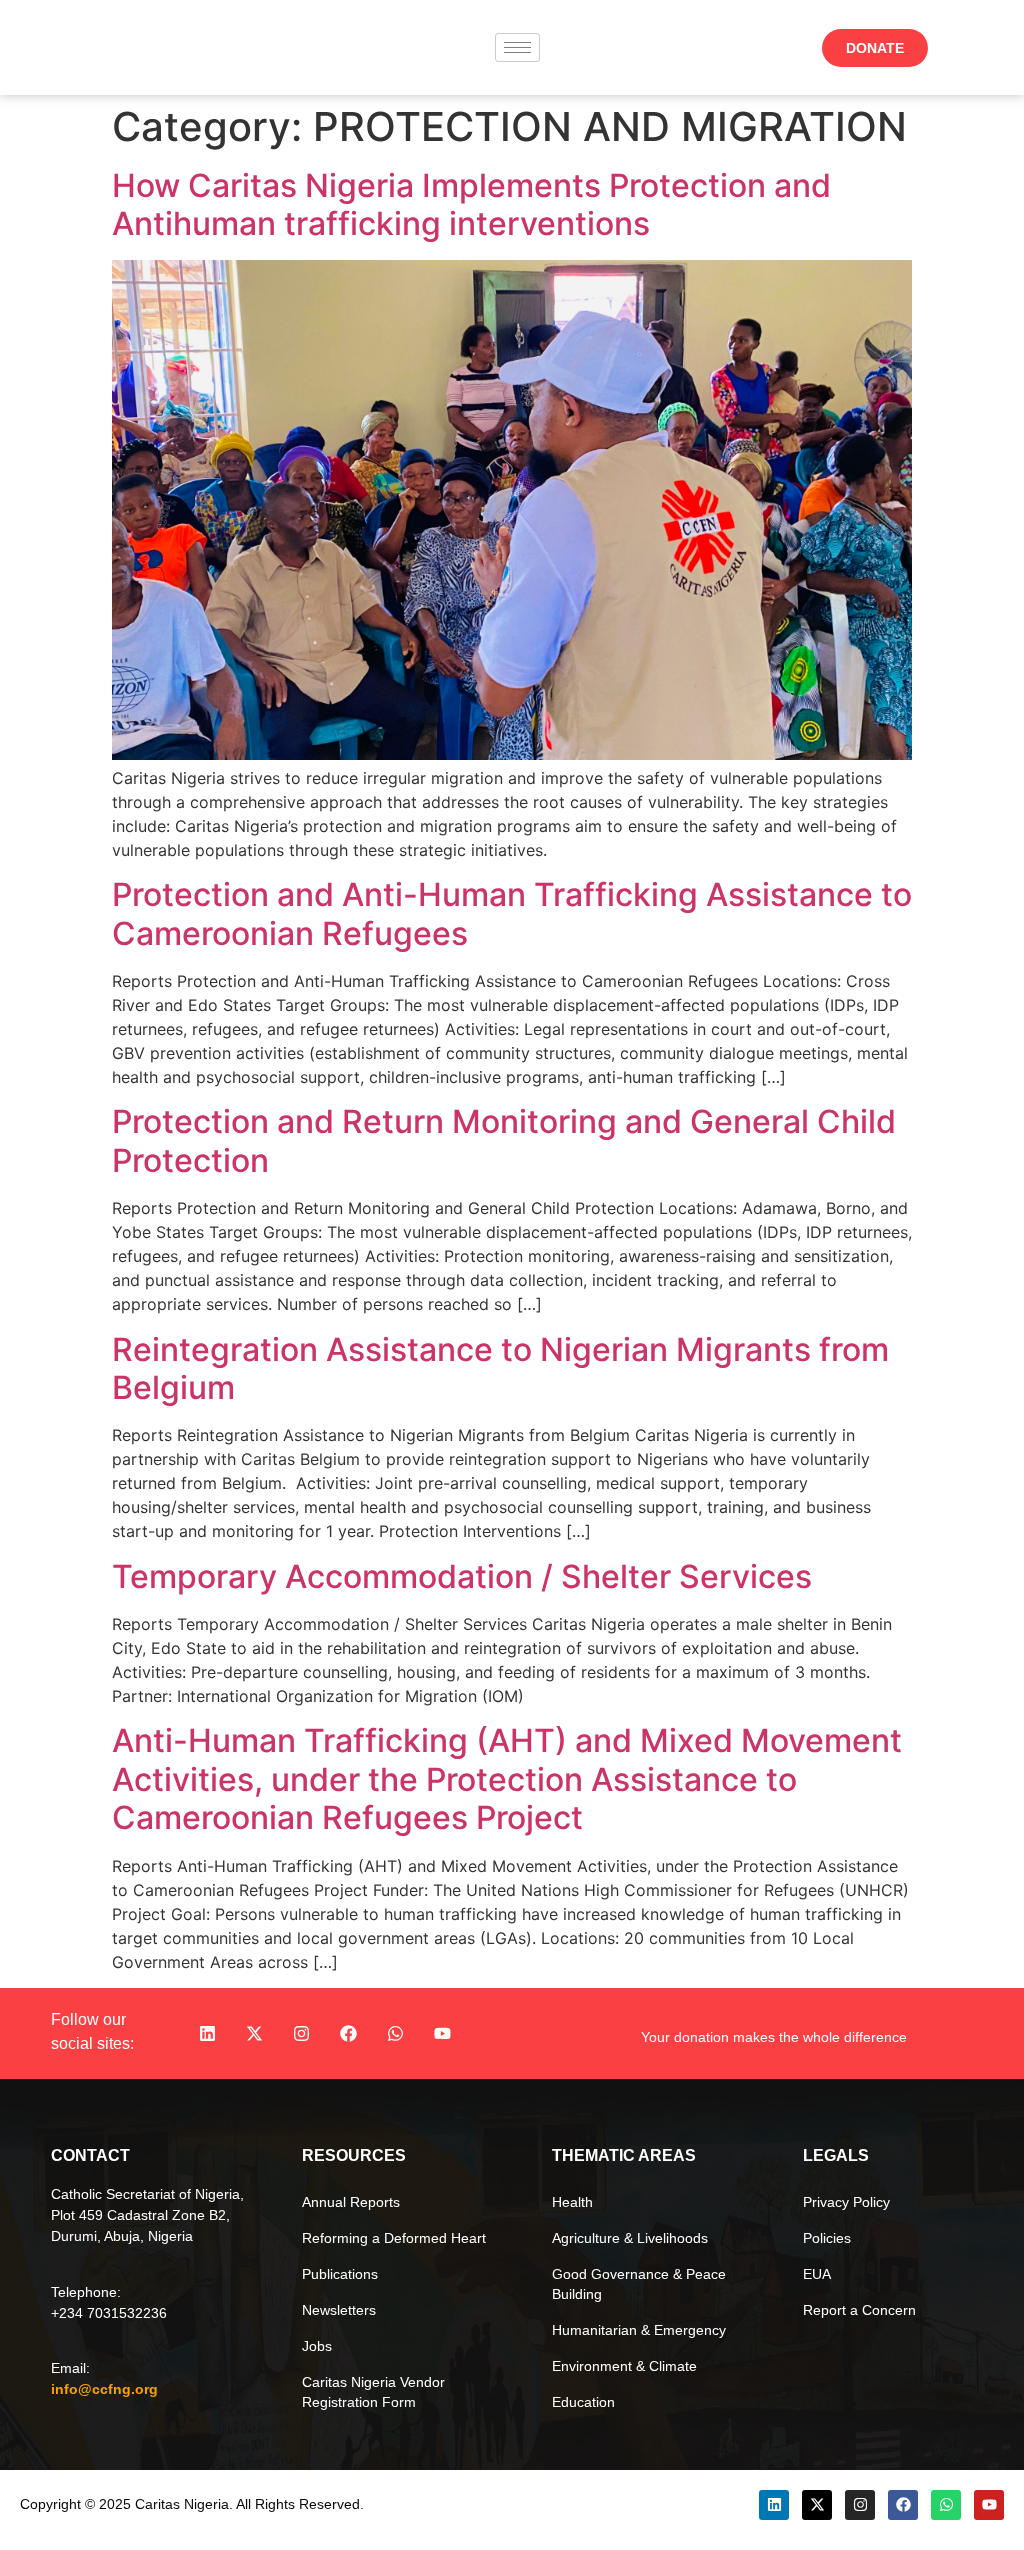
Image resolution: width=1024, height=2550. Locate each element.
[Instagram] (302, 2034)
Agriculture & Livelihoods (630, 2238)
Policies (827, 2238)
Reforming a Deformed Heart (394, 2238)
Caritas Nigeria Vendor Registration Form (373, 2392)
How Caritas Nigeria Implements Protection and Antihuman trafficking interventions (471, 204)
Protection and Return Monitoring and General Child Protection (504, 1140)
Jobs (317, 2346)
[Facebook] (349, 2034)
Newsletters (339, 2310)
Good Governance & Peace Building (639, 2284)
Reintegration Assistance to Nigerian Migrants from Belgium (500, 1368)
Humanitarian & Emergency (639, 2330)
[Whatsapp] (396, 2034)
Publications (340, 2274)
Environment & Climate (624, 2366)
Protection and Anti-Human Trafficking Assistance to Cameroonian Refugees (512, 913)
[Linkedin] (208, 2034)
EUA (817, 2274)
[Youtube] (443, 2034)
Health (572, 2202)
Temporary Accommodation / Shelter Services (462, 1576)
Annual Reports (351, 2202)
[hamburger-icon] (517, 47)
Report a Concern (859, 2310)
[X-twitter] (255, 2034)
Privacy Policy (846, 2202)
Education (583, 2402)
